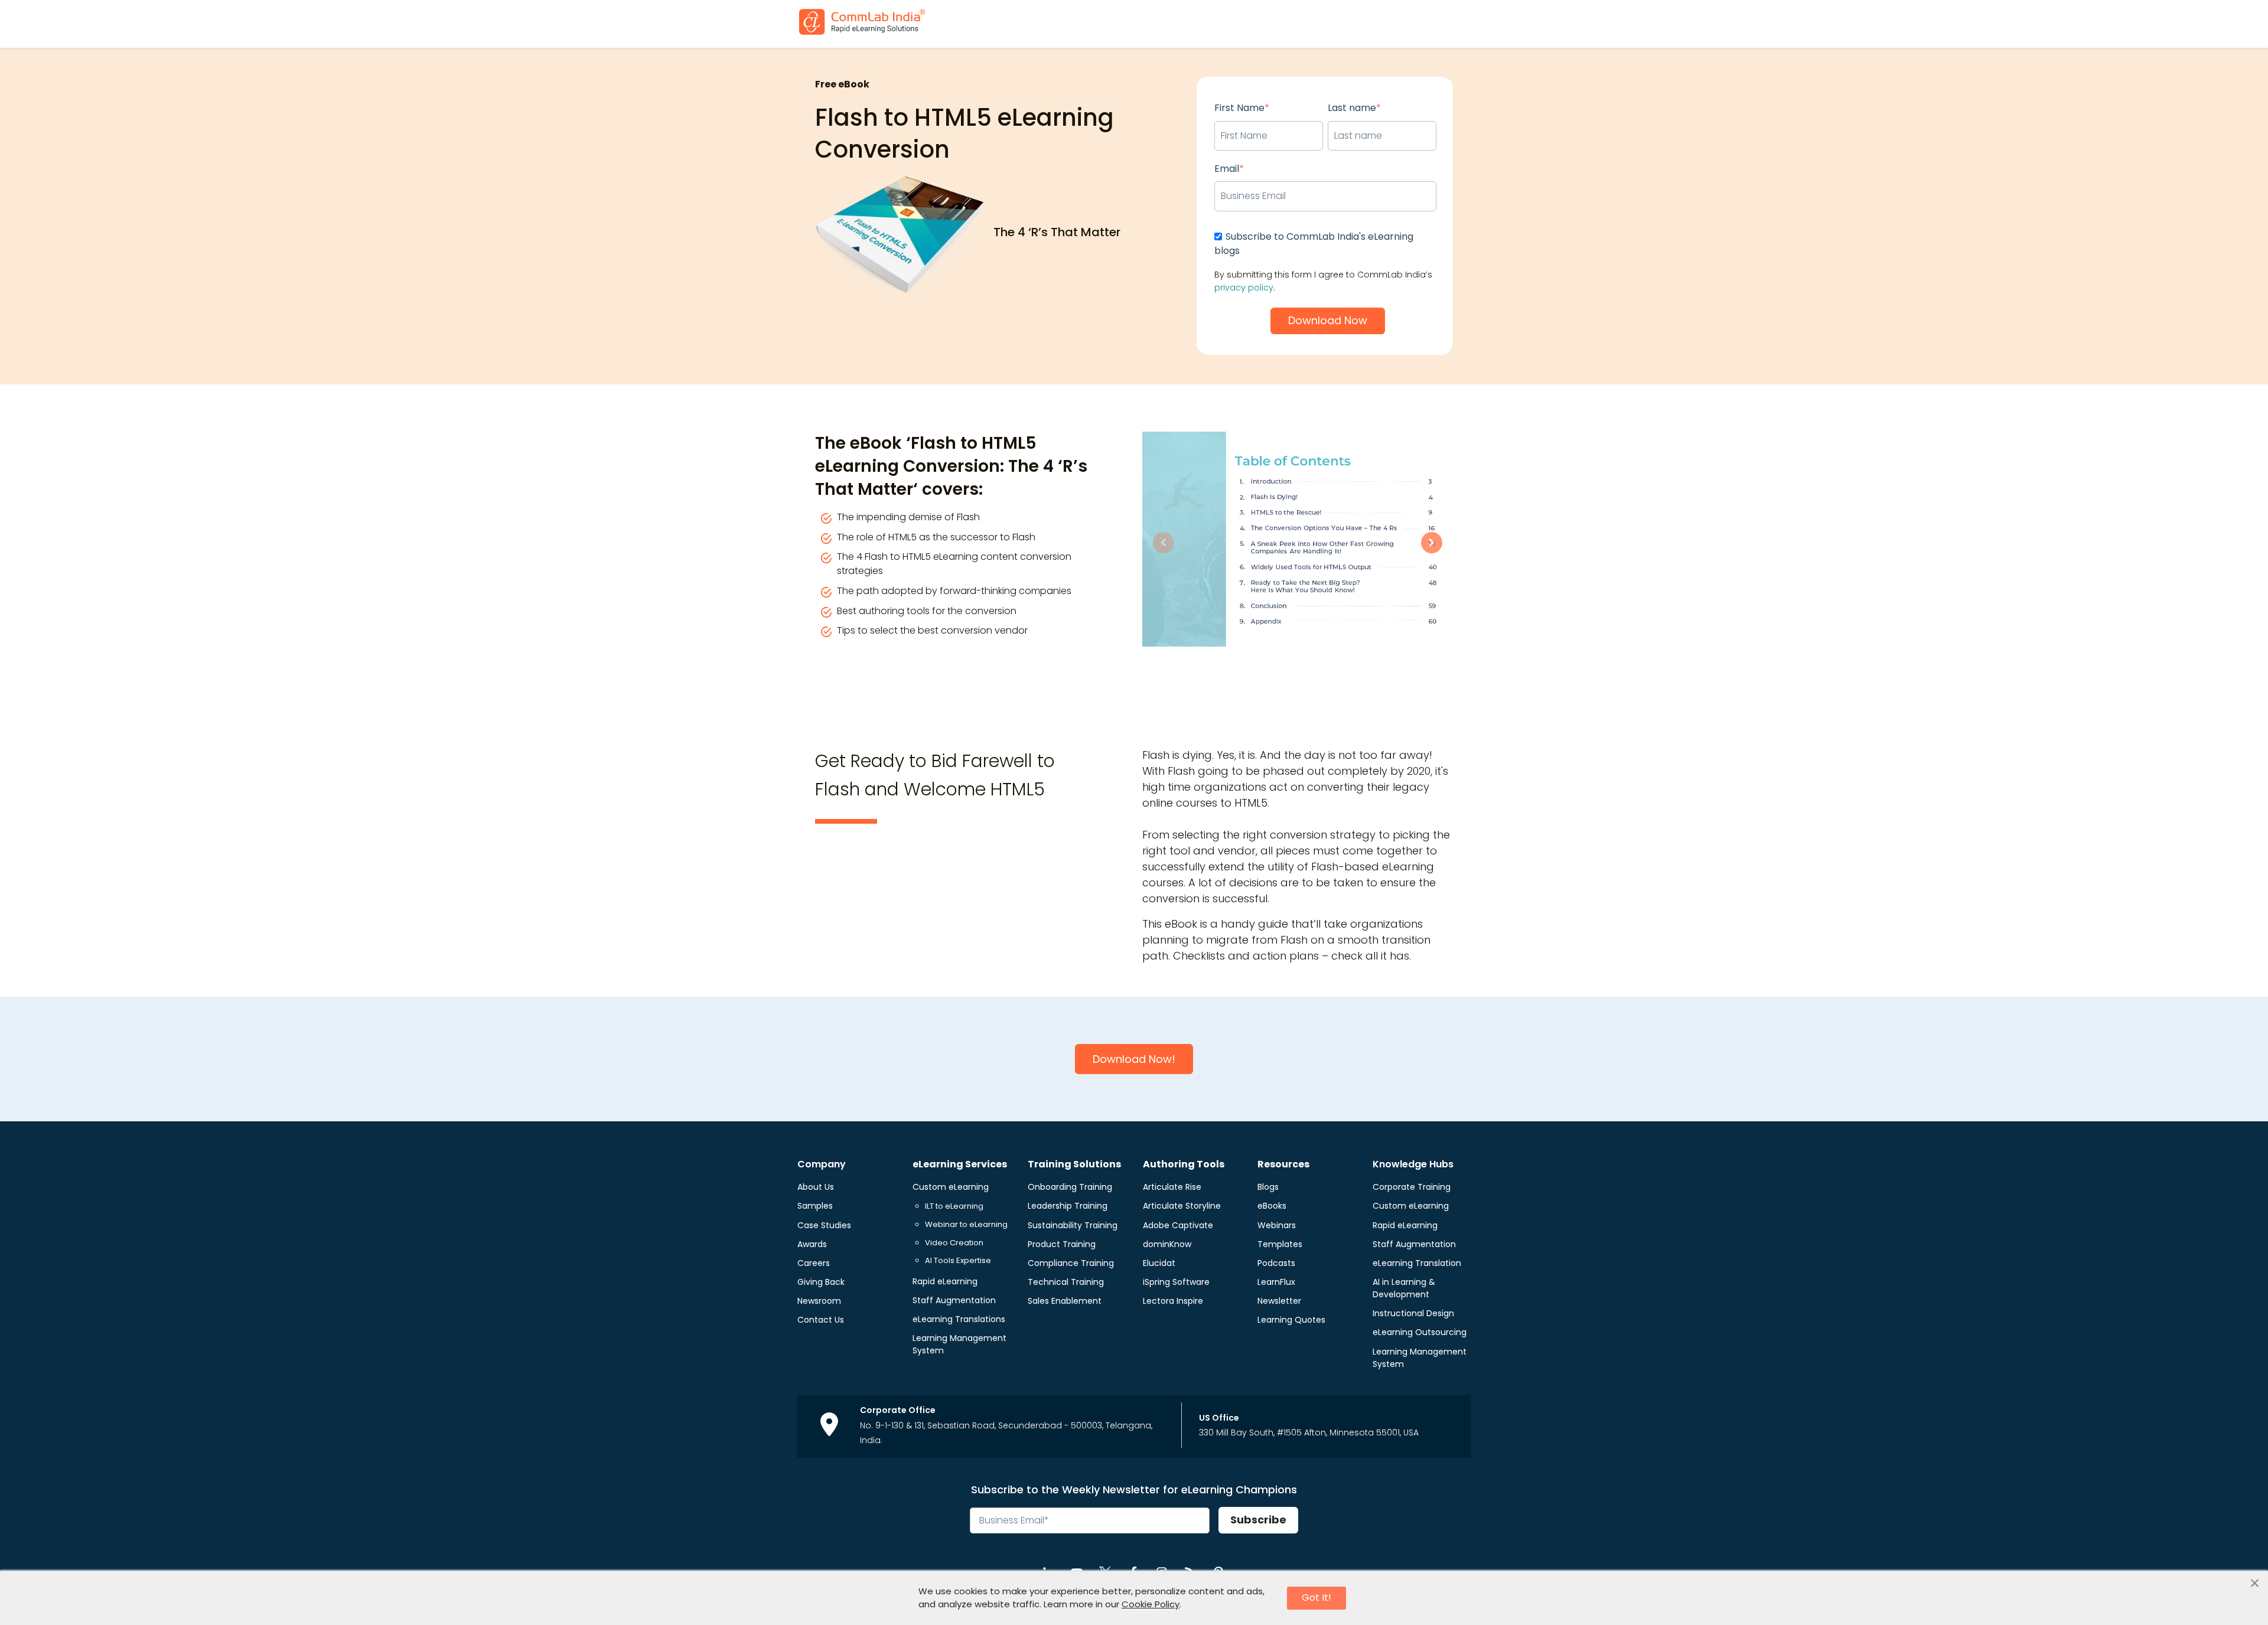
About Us (816, 1187)
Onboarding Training (1070, 1187)
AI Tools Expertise (958, 1260)
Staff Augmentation (954, 1300)
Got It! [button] (1317, 1598)
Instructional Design (1413, 1313)
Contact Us (821, 1320)
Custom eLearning (951, 1187)
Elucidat (1159, 1263)
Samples (815, 1206)
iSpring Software (1176, 1282)
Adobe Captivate (1178, 1225)
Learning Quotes (1291, 1320)
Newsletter (1279, 1301)
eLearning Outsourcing (1420, 1332)
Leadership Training (1068, 1206)
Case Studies (824, 1225)
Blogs (1268, 1187)
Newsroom (819, 1301)
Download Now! (1134, 1059)
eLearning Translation (1417, 1263)
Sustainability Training (1073, 1225)
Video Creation (954, 1243)
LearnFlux (1276, 1282)
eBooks (1272, 1206)
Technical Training (1066, 1282)
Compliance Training (1071, 1263)
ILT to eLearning (954, 1206)
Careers (814, 1263)
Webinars (1277, 1225)
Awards (812, 1244)
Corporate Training (1412, 1187)
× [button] (2255, 1584)
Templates (1280, 1244)
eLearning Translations (959, 1319)
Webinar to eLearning (966, 1224)
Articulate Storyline (1182, 1206)
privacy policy (1244, 288)
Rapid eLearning (945, 1281)
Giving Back (821, 1282)
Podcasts (1276, 1263)
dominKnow (1167, 1244)
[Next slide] (1432, 543)
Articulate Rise (1172, 1187)
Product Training (1062, 1244)
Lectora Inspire (1173, 1301)
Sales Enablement (1065, 1301)
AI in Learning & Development (1404, 1288)
